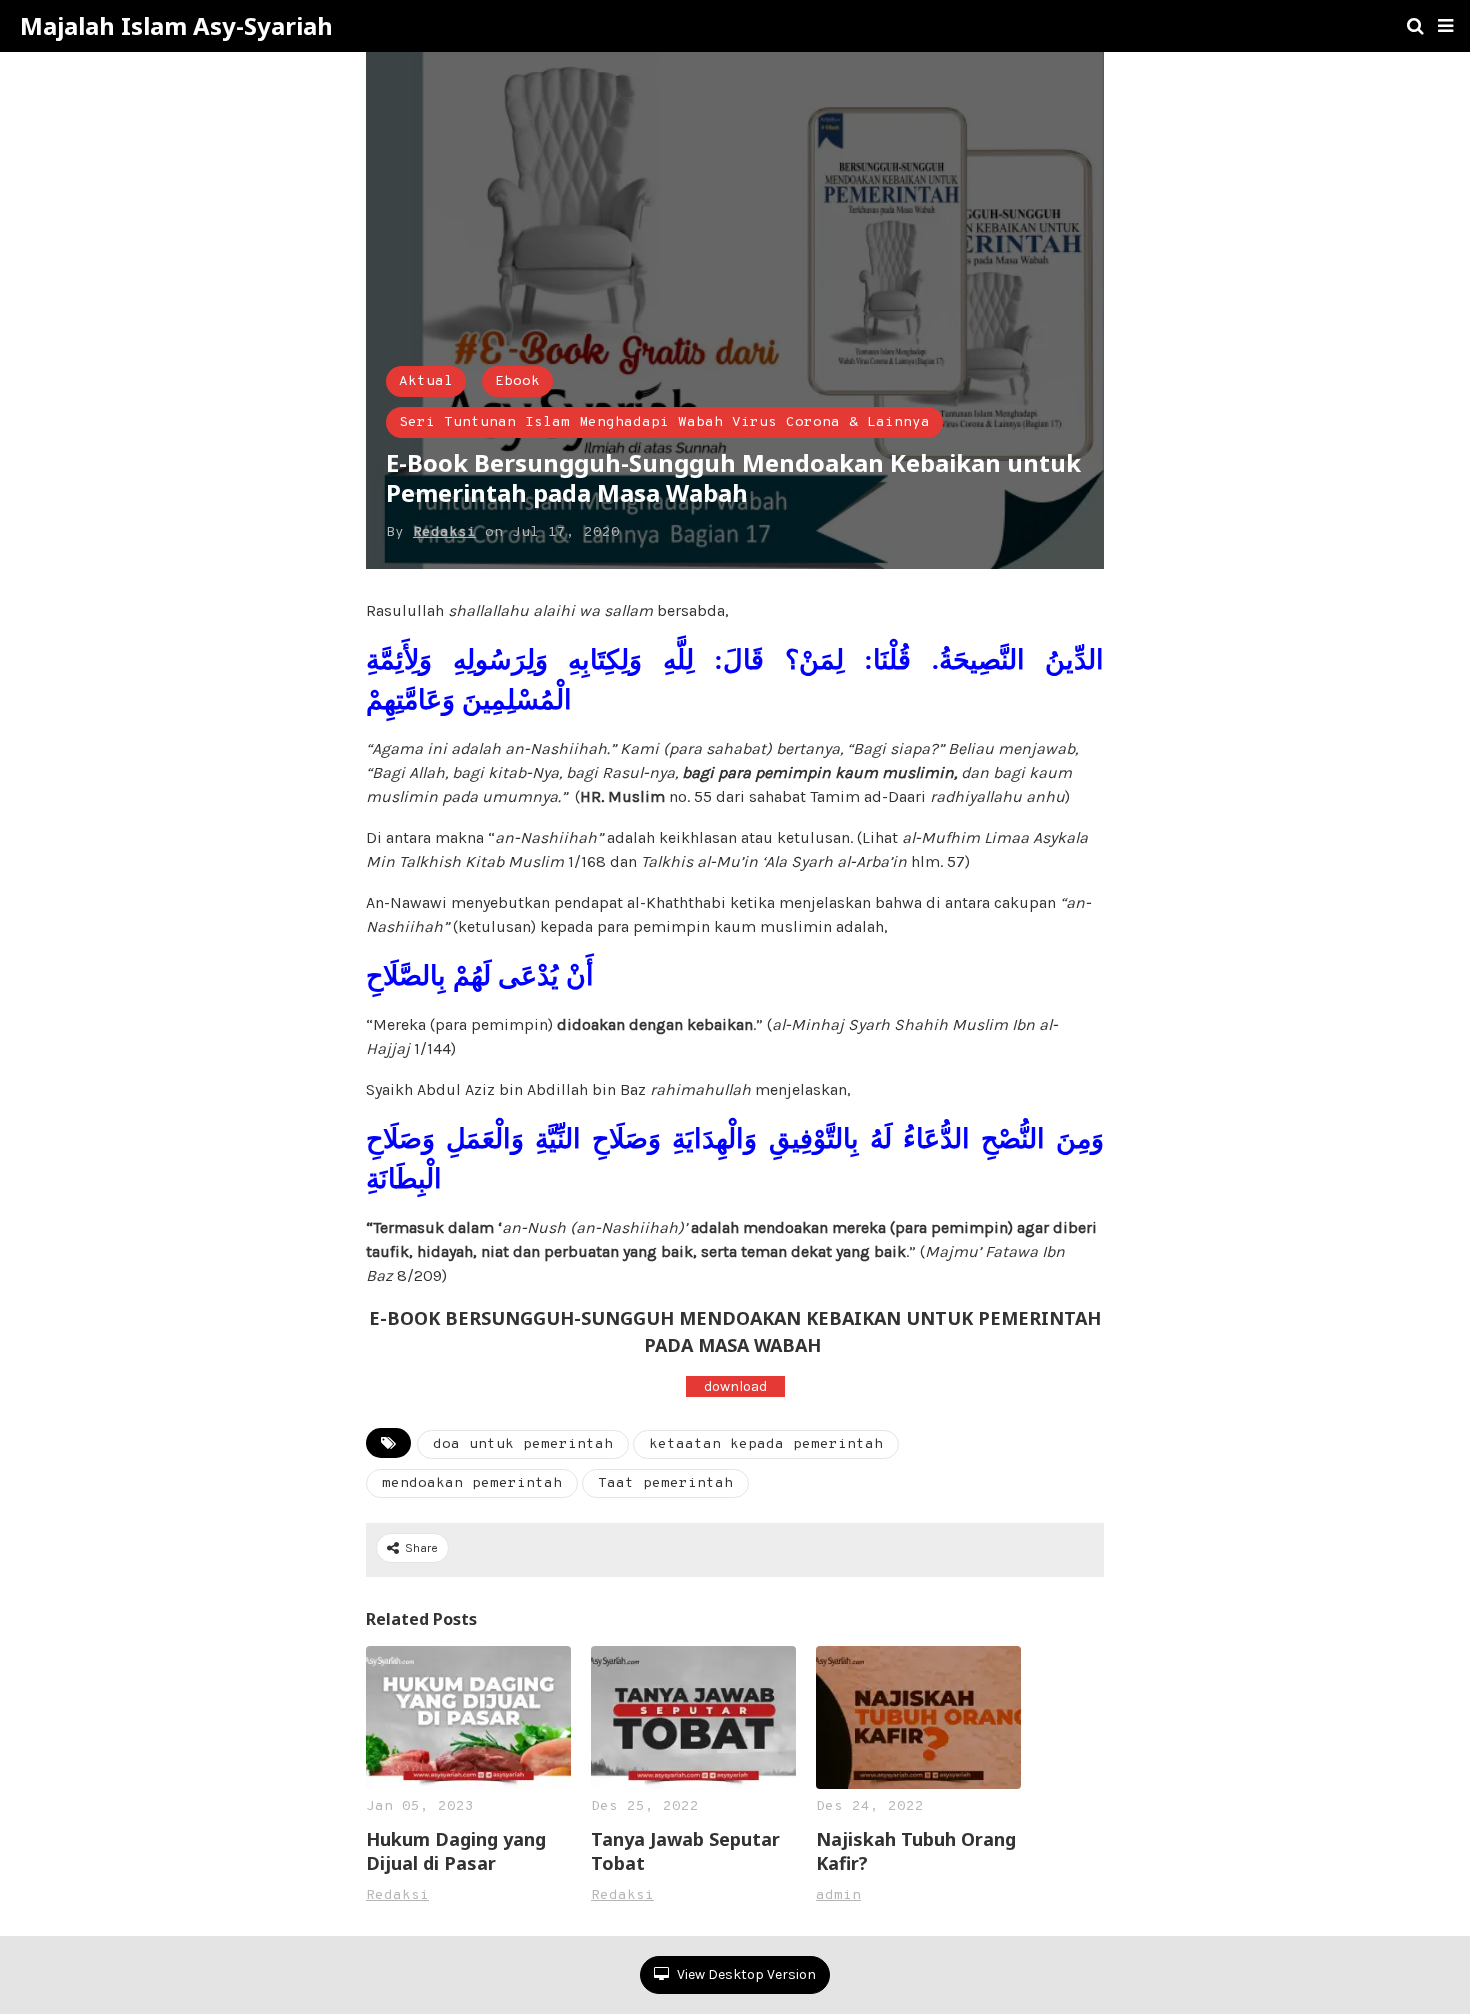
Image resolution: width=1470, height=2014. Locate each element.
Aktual (426, 381)
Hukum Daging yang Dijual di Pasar (456, 1851)
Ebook (517, 381)
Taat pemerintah (665, 1483)
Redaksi (444, 532)
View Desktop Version (745, 1974)
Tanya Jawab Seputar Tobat (685, 1851)
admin (838, 1895)
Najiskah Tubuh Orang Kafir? (916, 1851)
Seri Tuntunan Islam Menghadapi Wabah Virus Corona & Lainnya (664, 422)
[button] (1445, 26)
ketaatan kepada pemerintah (766, 1444)
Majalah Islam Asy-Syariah (176, 26)
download (735, 1386)
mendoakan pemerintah (472, 1483)
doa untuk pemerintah (523, 1444)
